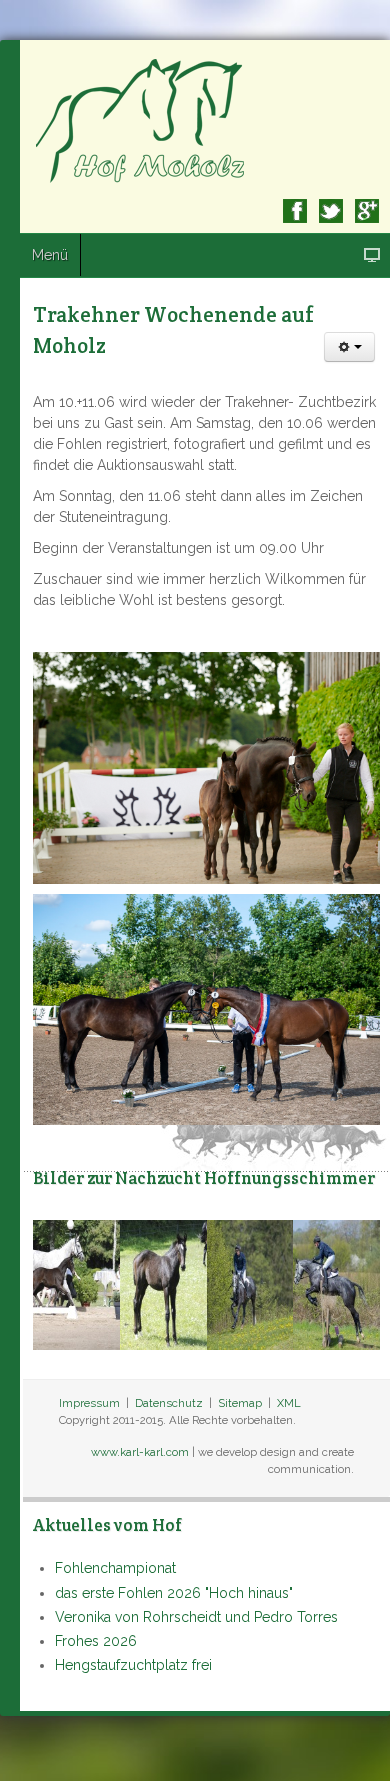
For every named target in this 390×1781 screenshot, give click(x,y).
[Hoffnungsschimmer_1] (76, 1284)
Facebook (295, 211)
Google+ (367, 211)
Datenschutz (169, 1403)
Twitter (331, 211)
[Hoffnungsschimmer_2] (250, 1284)
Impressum (89, 1403)
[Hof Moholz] (142, 120)
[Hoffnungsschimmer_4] (163, 1284)
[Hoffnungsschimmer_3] (336, 1284)
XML (289, 1403)
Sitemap (240, 1403)
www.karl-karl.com (140, 1452)
